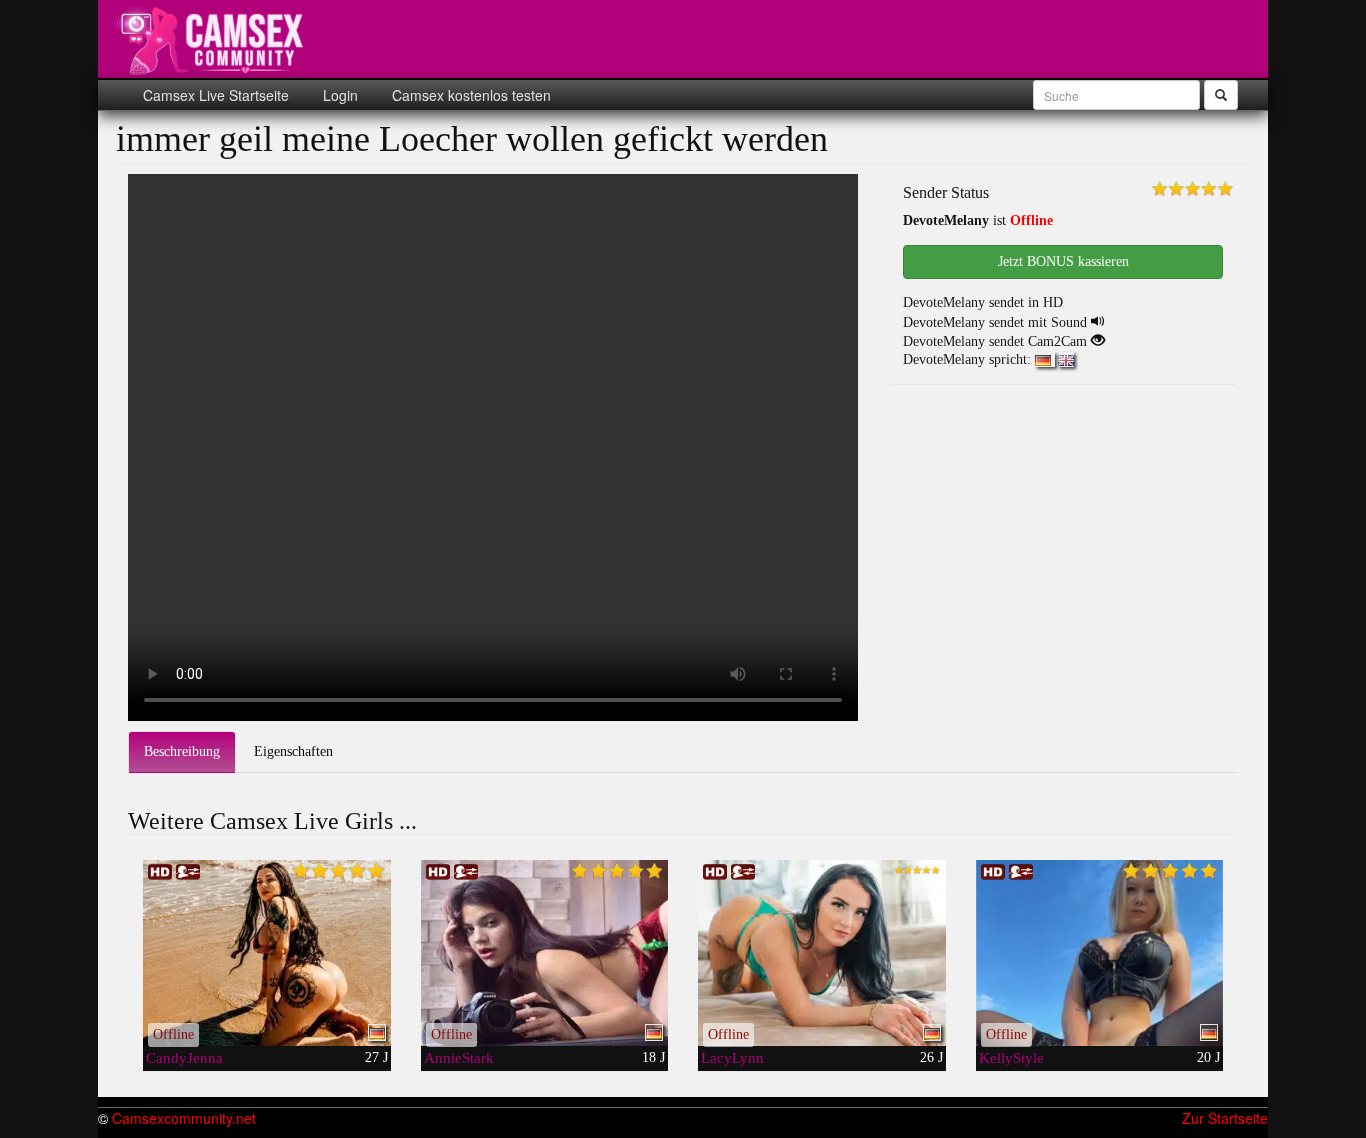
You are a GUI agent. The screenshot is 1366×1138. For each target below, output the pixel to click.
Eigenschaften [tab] (293, 751)
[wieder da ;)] (267, 953)
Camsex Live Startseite (216, 95)
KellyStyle (1011, 1058)
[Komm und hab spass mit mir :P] (822, 953)
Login (338, 95)
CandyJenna (184, 1058)
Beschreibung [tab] (182, 751)
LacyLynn (732, 1058)
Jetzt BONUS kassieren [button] (1063, 261)
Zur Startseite (1225, 1118)
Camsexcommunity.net (184, 1118)
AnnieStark (459, 1058)
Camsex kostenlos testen (469, 95)
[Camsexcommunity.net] (213, 40)
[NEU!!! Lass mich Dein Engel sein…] (1100, 953)
